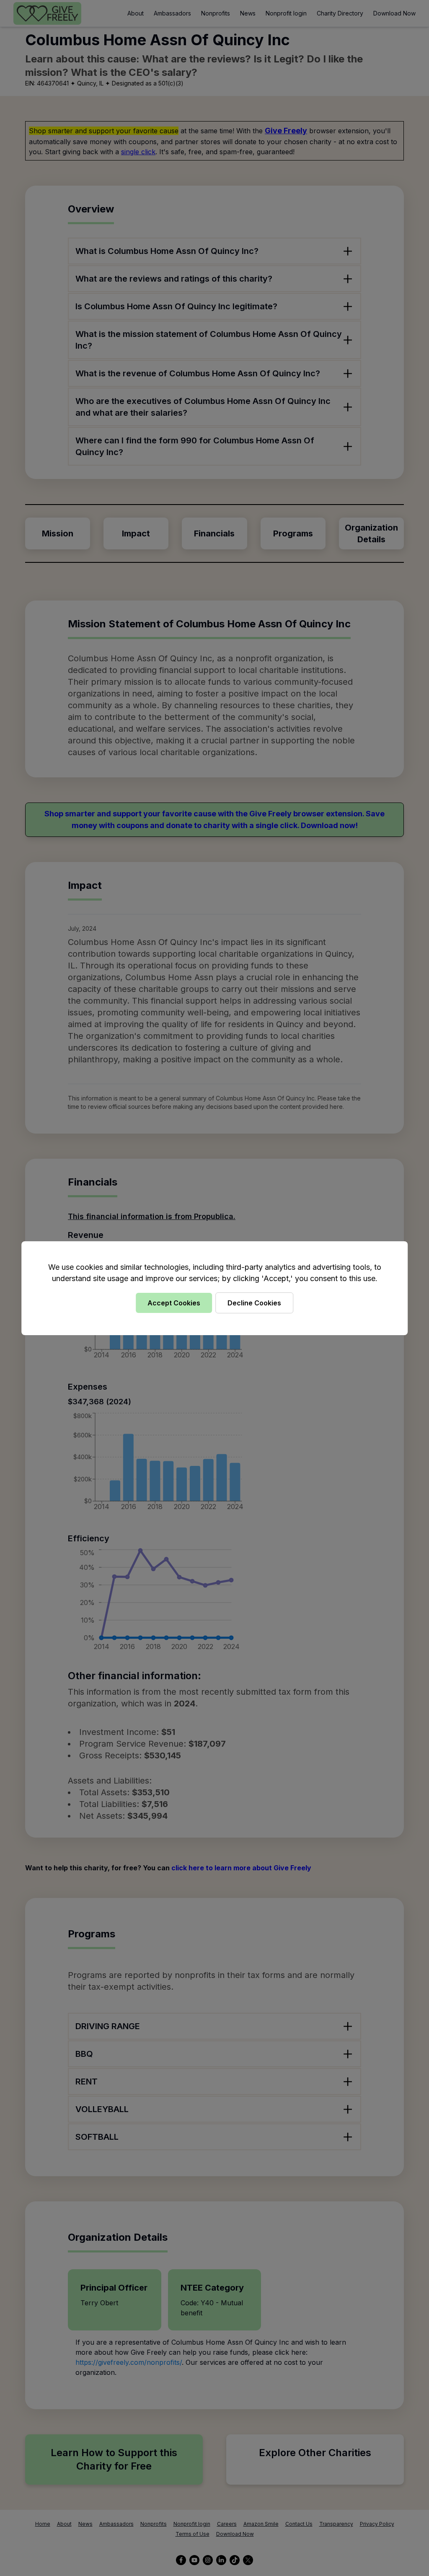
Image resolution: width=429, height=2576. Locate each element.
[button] (214, 1288)
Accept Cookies (174, 1303)
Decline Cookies (254, 1303)
